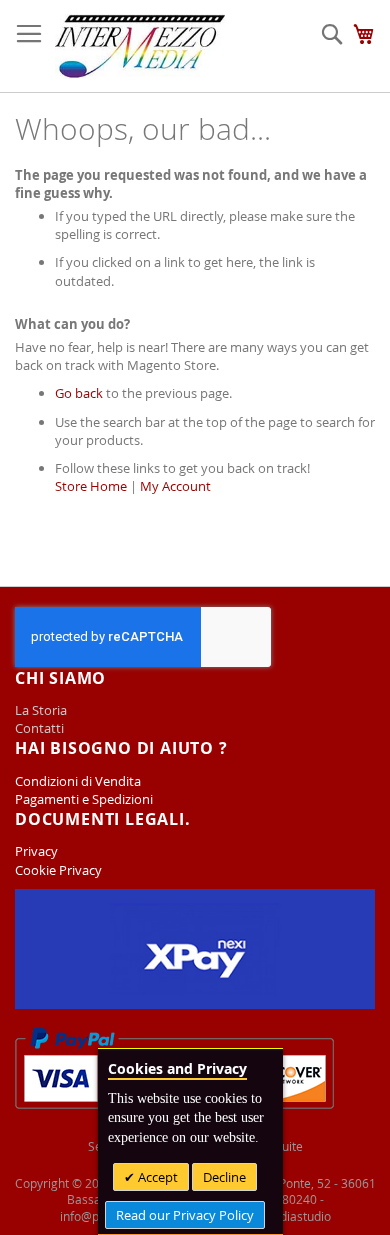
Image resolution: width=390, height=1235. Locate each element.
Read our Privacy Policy (185, 1215)
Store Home (91, 486)
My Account (175, 486)
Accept (156, 1177)
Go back (79, 393)
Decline (224, 1177)
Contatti (39, 728)
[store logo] (140, 46)
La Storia (42, 710)
